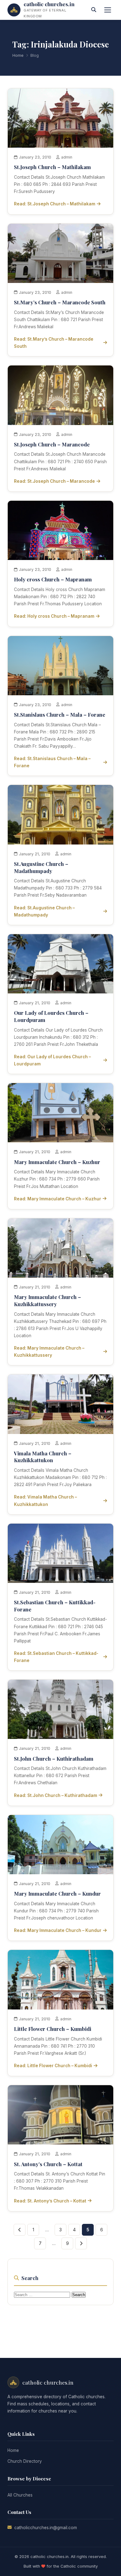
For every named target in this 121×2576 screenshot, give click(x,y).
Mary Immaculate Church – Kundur (57, 1893)
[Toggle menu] (108, 10)
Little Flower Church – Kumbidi (53, 2029)
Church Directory (25, 2461)
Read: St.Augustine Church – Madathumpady (44, 911)
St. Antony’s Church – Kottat (48, 2164)
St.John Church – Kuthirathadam (54, 1758)
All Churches (20, 2495)
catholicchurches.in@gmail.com (46, 2528)
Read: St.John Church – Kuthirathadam (56, 1795)
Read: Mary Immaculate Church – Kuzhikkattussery (49, 1352)
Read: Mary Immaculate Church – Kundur (58, 1930)
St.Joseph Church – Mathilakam (52, 167)
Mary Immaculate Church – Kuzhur (57, 1162)
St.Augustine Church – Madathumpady (41, 867)
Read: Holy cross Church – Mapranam (54, 616)
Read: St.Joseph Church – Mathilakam (55, 204)
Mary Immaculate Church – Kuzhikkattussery (47, 1300)
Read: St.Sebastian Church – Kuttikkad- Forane (56, 1657)
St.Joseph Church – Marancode (52, 444)
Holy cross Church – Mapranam (53, 579)
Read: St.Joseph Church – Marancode (54, 481)
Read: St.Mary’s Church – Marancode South (54, 343)
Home (18, 55)
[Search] (94, 10)
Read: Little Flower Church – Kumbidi (53, 2066)
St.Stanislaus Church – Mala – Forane (60, 715)
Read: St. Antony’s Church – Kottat (50, 2201)
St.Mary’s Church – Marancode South (60, 302)
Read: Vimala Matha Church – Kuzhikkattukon (45, 1501)
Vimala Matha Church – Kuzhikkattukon (43, 1457)
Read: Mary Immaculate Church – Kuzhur (58, 1199)
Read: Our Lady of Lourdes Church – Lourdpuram (52, 1060)
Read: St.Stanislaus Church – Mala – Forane (52, 762)
